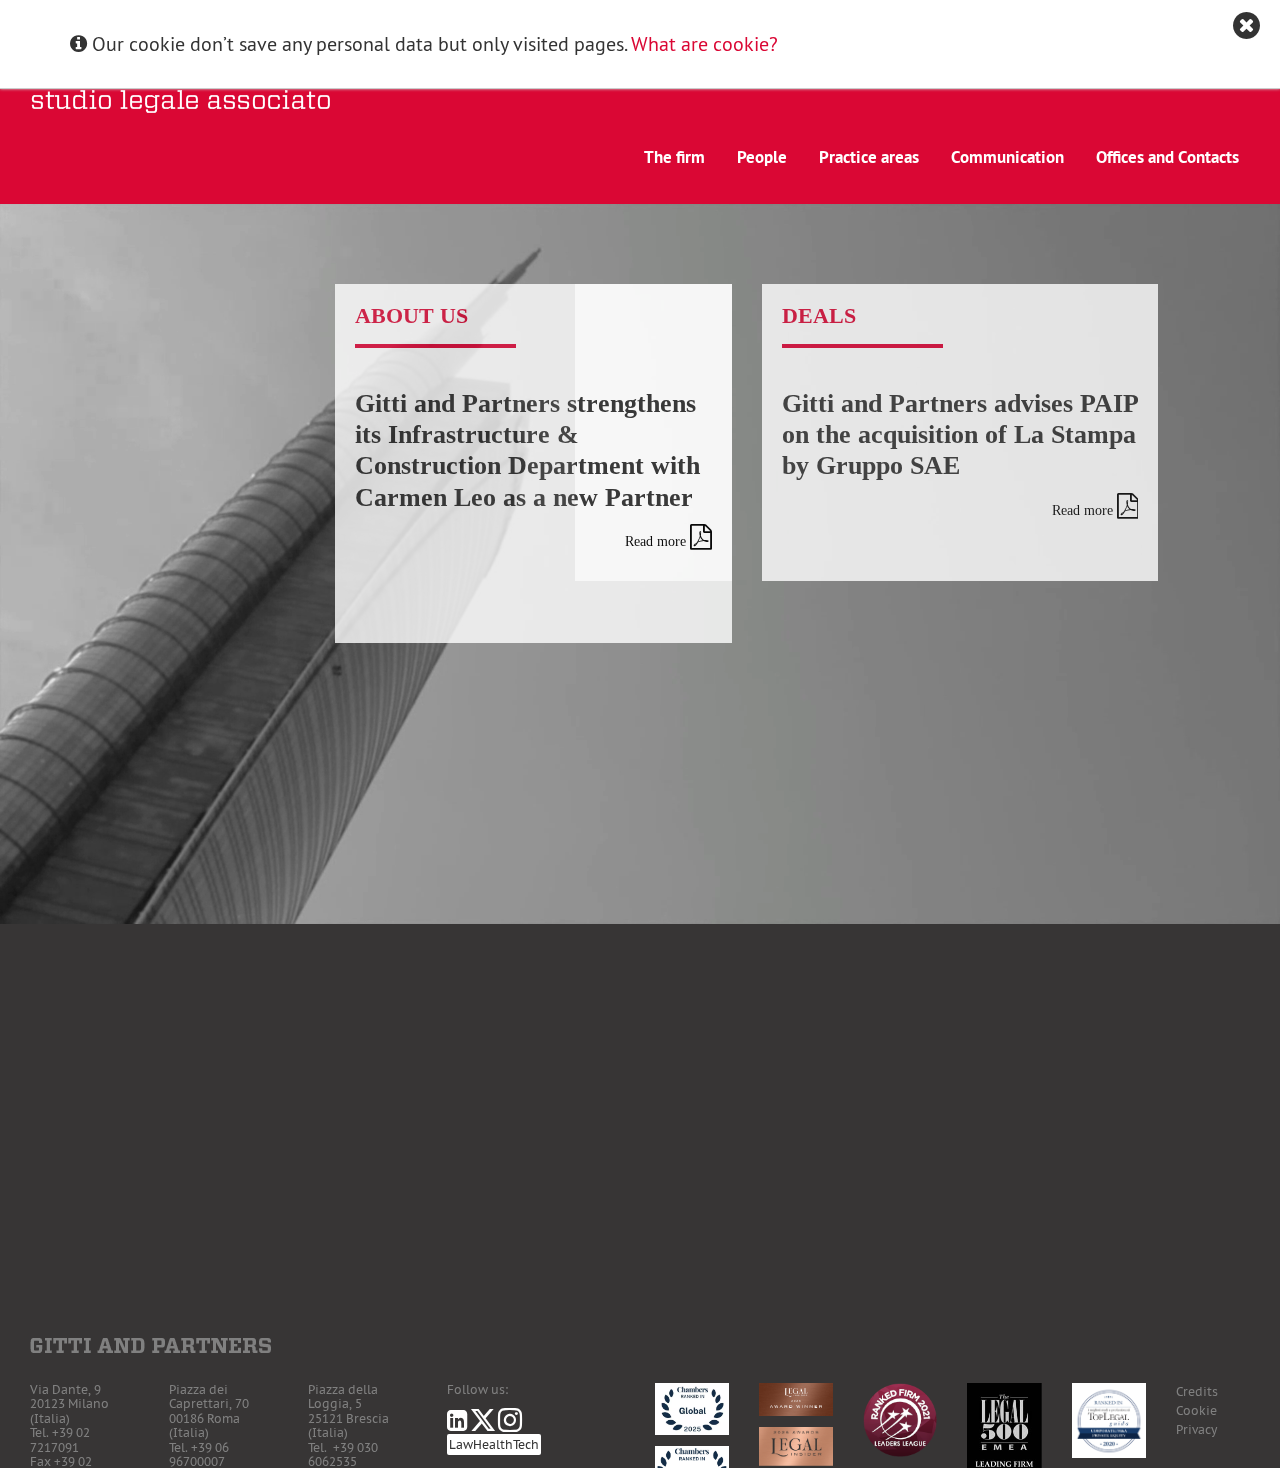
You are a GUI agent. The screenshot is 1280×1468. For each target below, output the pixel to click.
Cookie (1196, 1410)
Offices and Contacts (1167, 157)
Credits (1197, 1391)
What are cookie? (704, 43)
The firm (674, 157)
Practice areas (869, 157)
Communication (1007, 157)
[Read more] (701, 537)
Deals (819, 315)
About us (411, 315)
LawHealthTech (494, 1444)
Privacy (1196, 1429)
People (762, 157)
